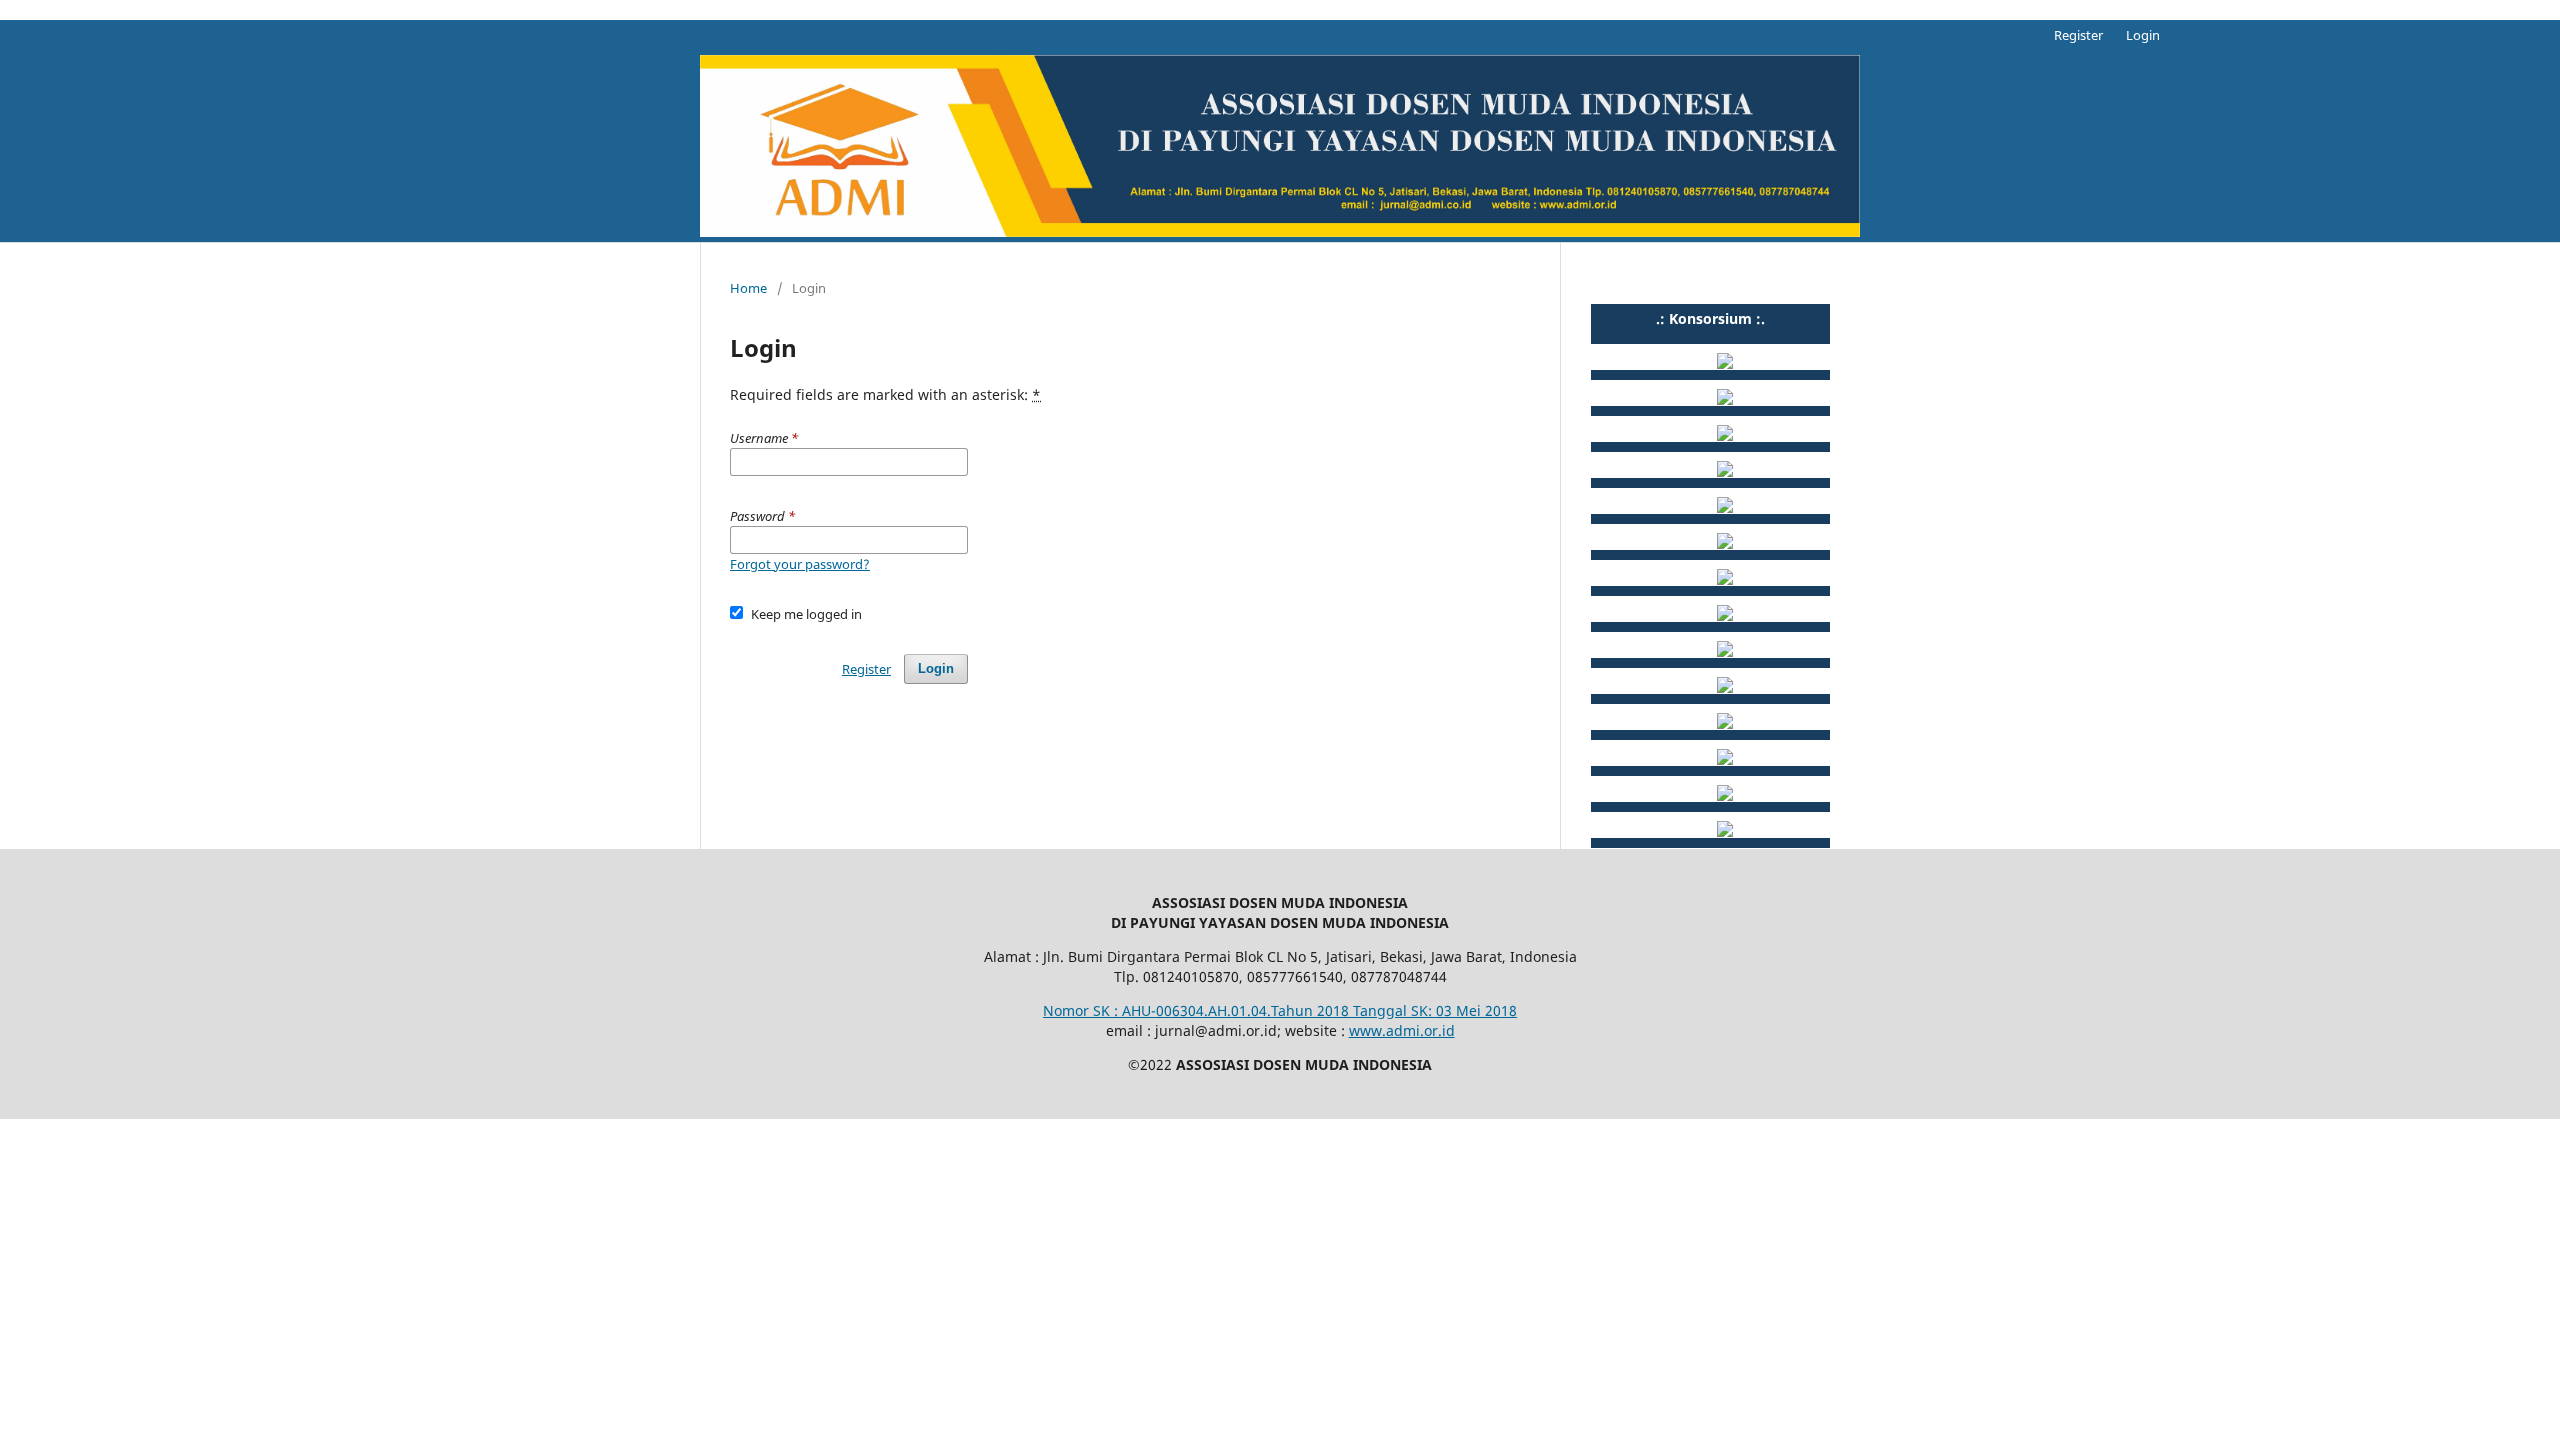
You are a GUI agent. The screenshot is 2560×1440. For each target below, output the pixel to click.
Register (2078, 35)
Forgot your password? (800, 564)
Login (2143, 35)
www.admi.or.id (1402, 1030)
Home (748, 288)
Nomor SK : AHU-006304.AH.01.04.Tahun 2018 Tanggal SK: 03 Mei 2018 (1280, 1010)
